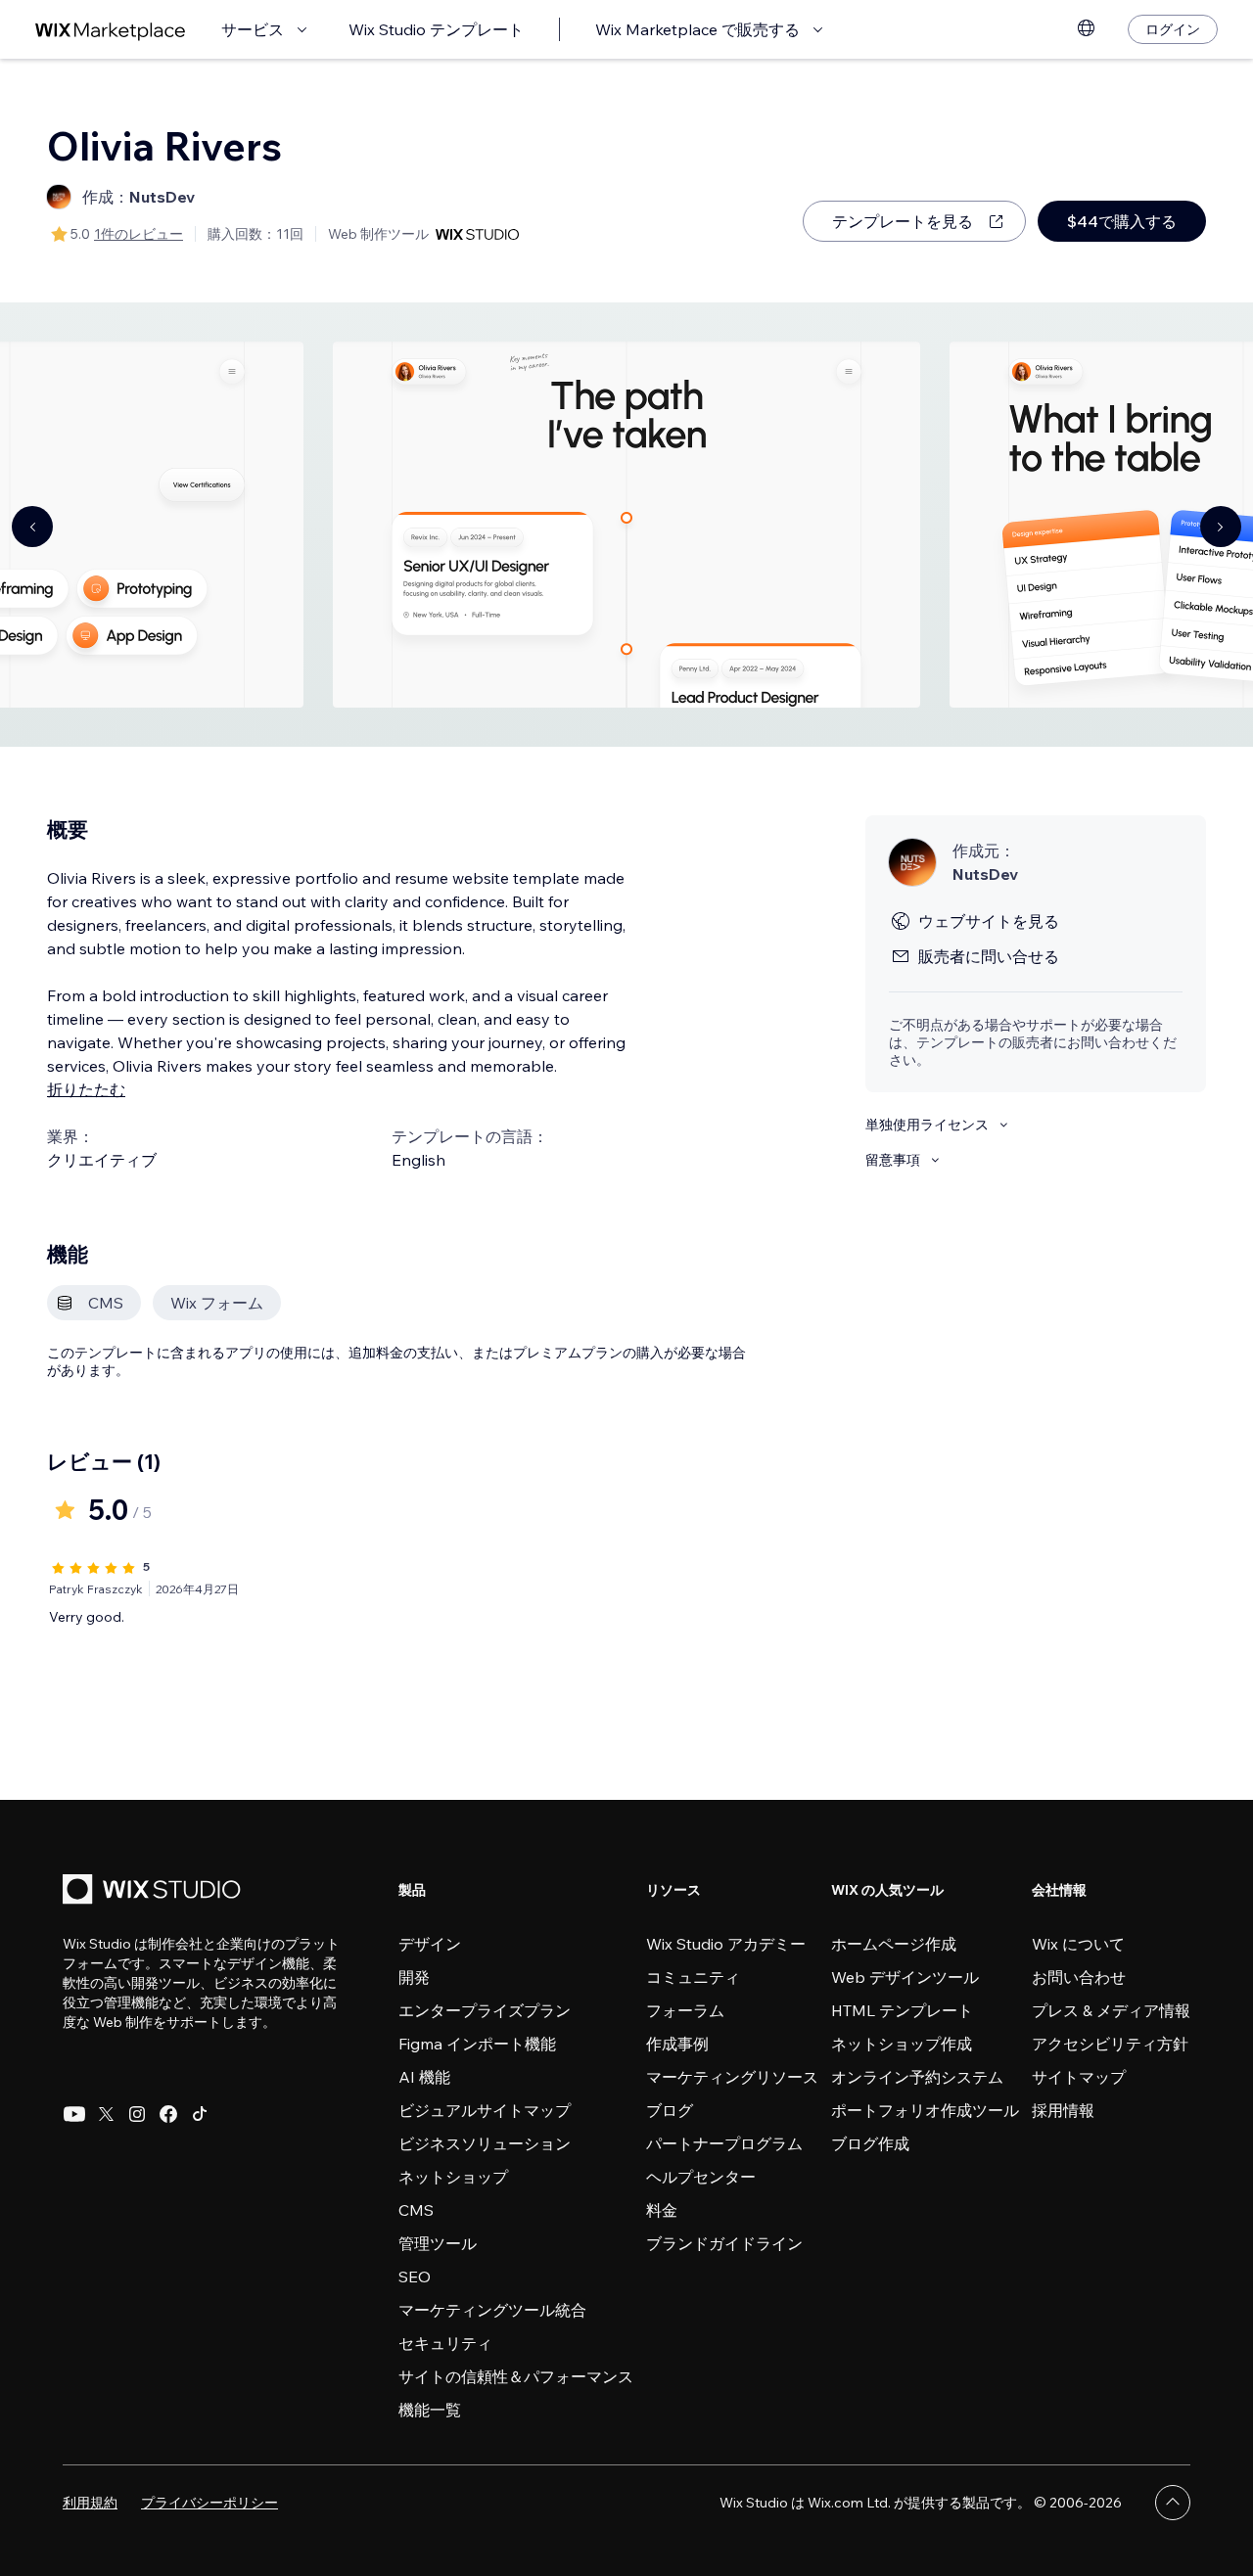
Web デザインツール (905, 1977)
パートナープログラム (724, 2143)
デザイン (430, 1944)
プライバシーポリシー (209, 2503)
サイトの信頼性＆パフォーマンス (516, 2376)
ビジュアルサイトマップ (485, 2110)
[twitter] (106, 2114)
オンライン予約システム (917, 2077)
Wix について (1078, 1944)
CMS (416, 2210)
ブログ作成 (870, 2143)
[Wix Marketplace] (111, 30)
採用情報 (1063, 2110)
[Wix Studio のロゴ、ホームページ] (155, 1891)
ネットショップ (453, 2177)
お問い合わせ (1079, 1977)
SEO (415, 2277)
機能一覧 (430, 2410)
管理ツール (438, 2243)
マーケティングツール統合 (492, 2310)
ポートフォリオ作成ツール (925, 2110)
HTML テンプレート (902, 2010)
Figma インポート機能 (477, 2044)
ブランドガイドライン (724, 2243)
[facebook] (168, 2114)
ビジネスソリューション (485, 2143)
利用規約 (90, 2503)
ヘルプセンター (701, 2177)
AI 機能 (424, 2077)
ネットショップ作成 (902, 2044)
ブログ (670, 2110)
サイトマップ (1079, 2077)
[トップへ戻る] (1173, 2503)
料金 (662, 2210)
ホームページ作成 (894, 1944)
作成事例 (677, 2044)
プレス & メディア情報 (1111, 2010)
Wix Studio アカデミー (726, 1944)
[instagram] (137, 2114)
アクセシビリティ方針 (1110, 2044)
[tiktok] (200, 2114)
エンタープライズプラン (485, 2010)
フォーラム (685, 2010)
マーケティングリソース (732, 2077)
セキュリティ (445, 2343)
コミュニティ (693, 1977)
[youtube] (74, 2114)
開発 (414, 1977)
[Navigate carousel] (32, 527)
